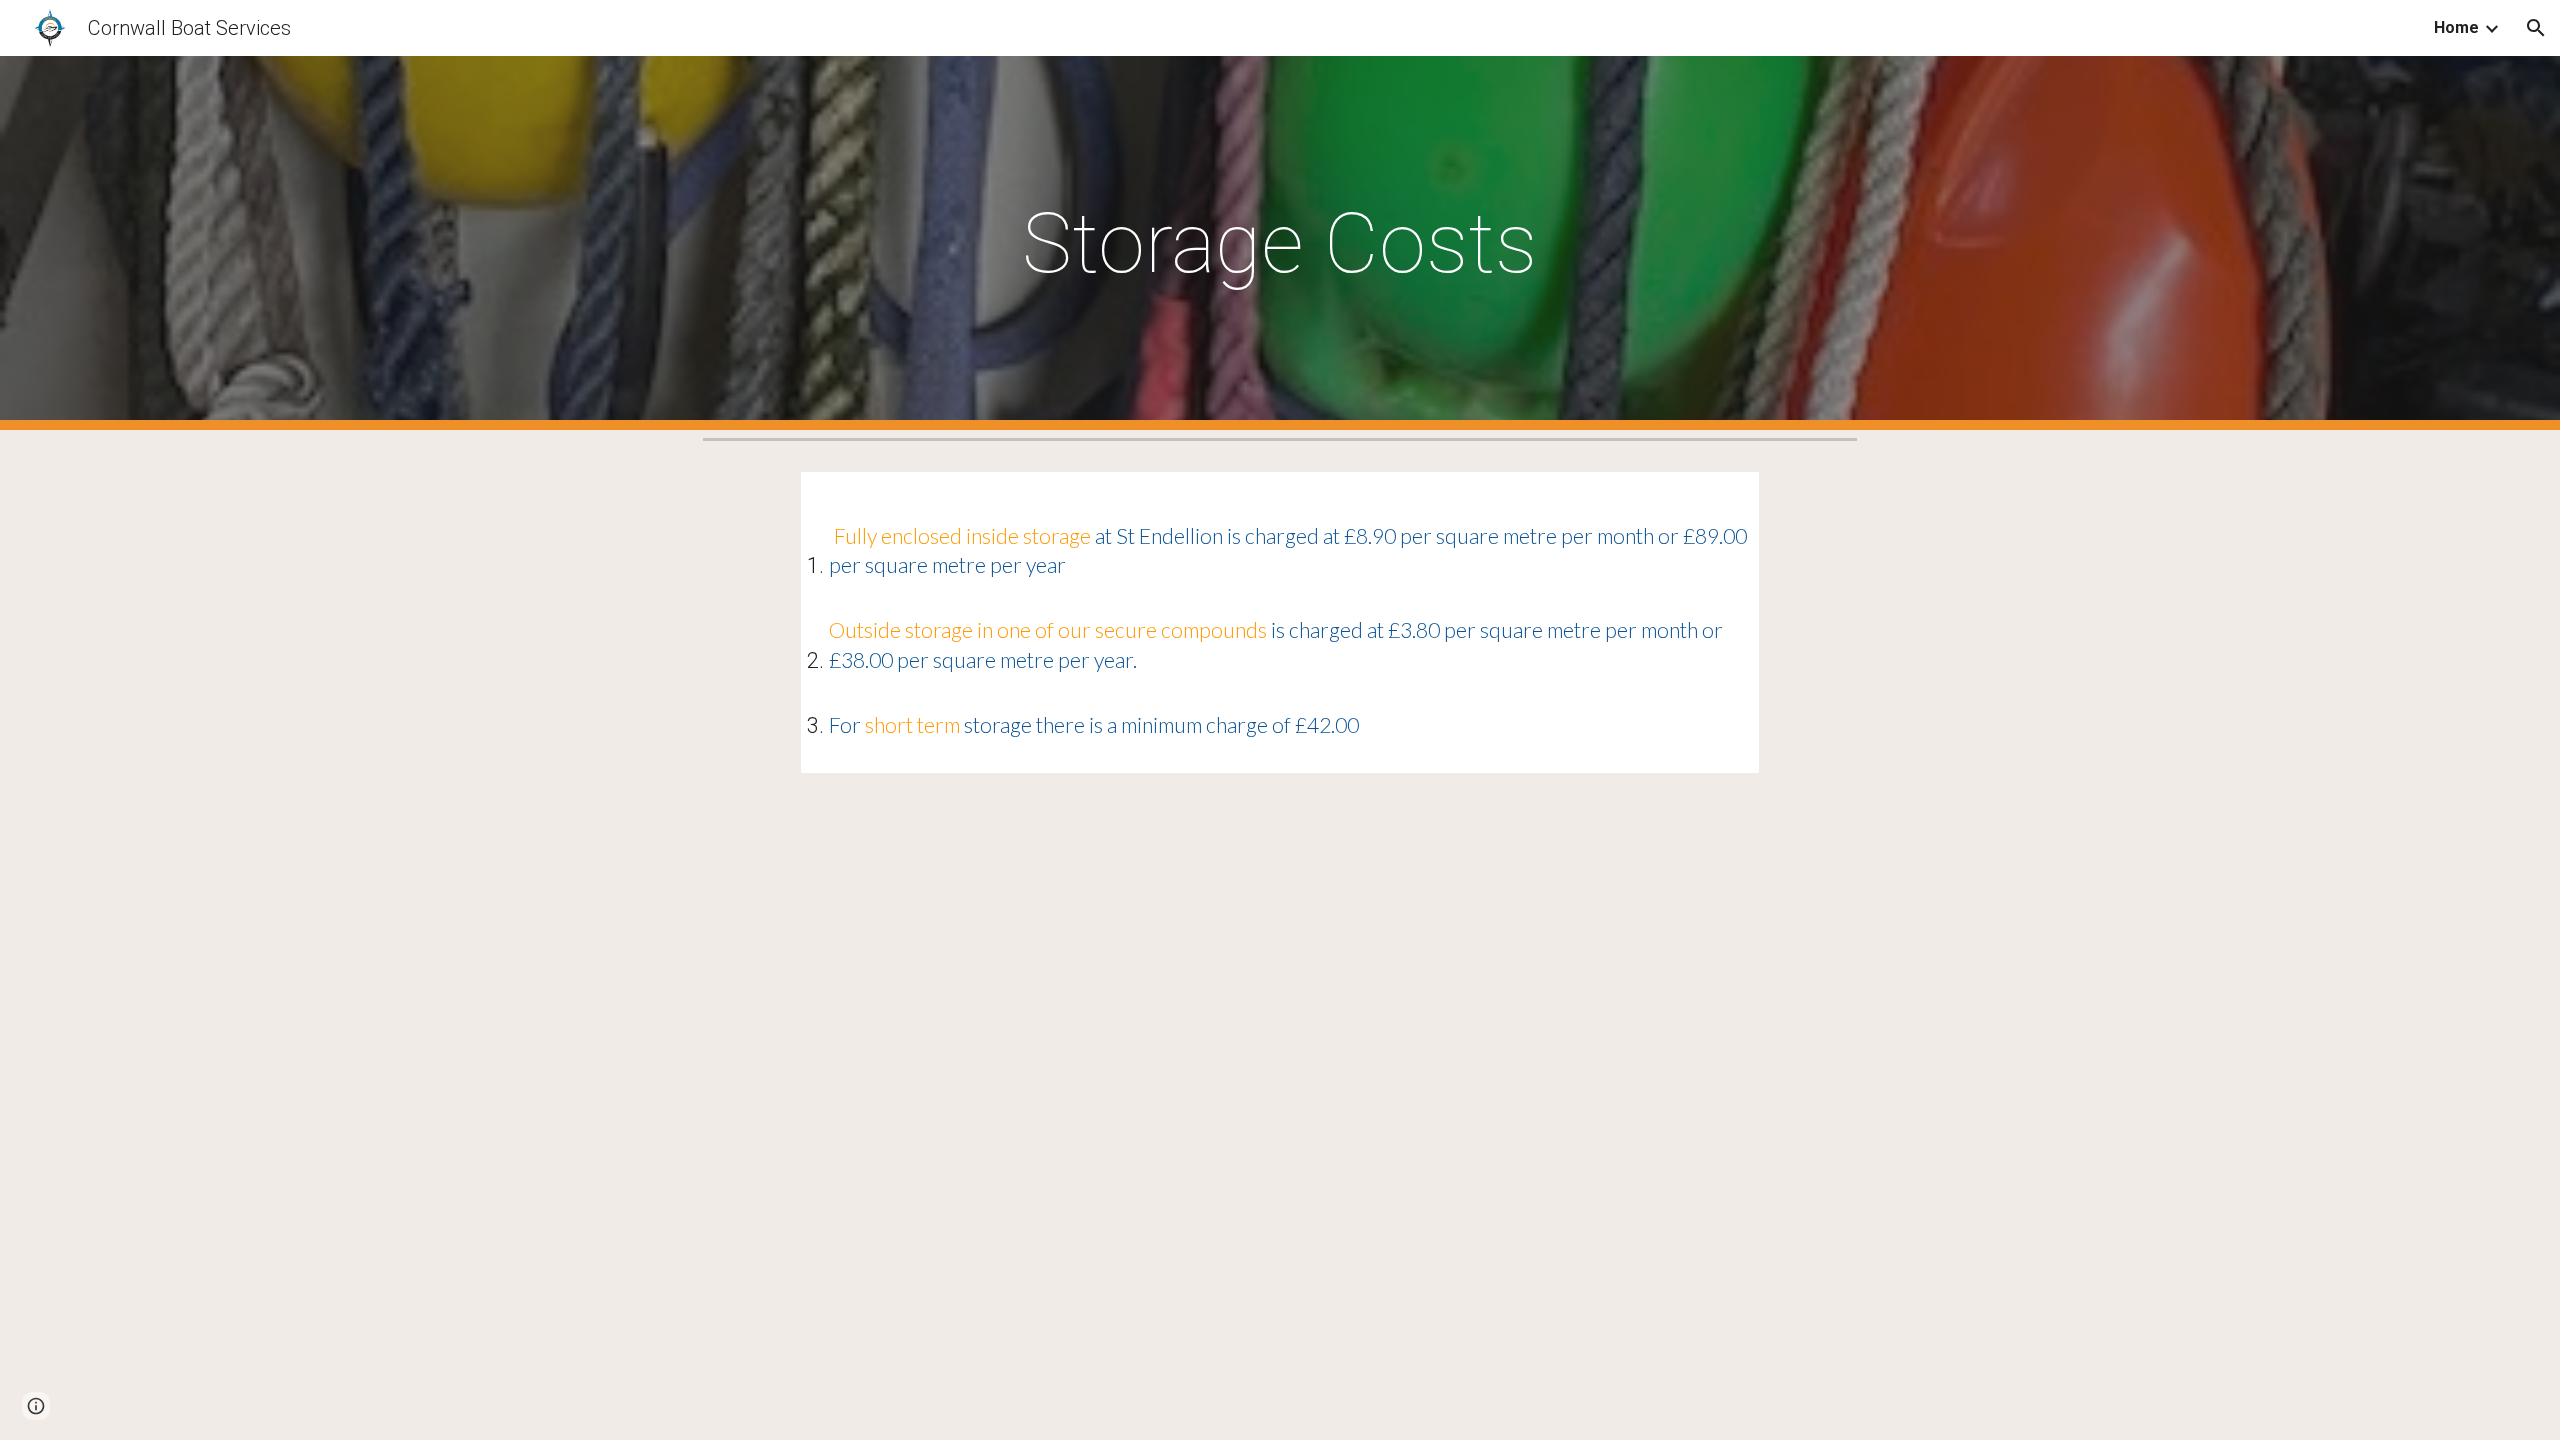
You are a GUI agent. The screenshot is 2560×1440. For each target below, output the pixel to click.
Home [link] (2456, 27)
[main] (1280, 243)
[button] (2536, 28)
